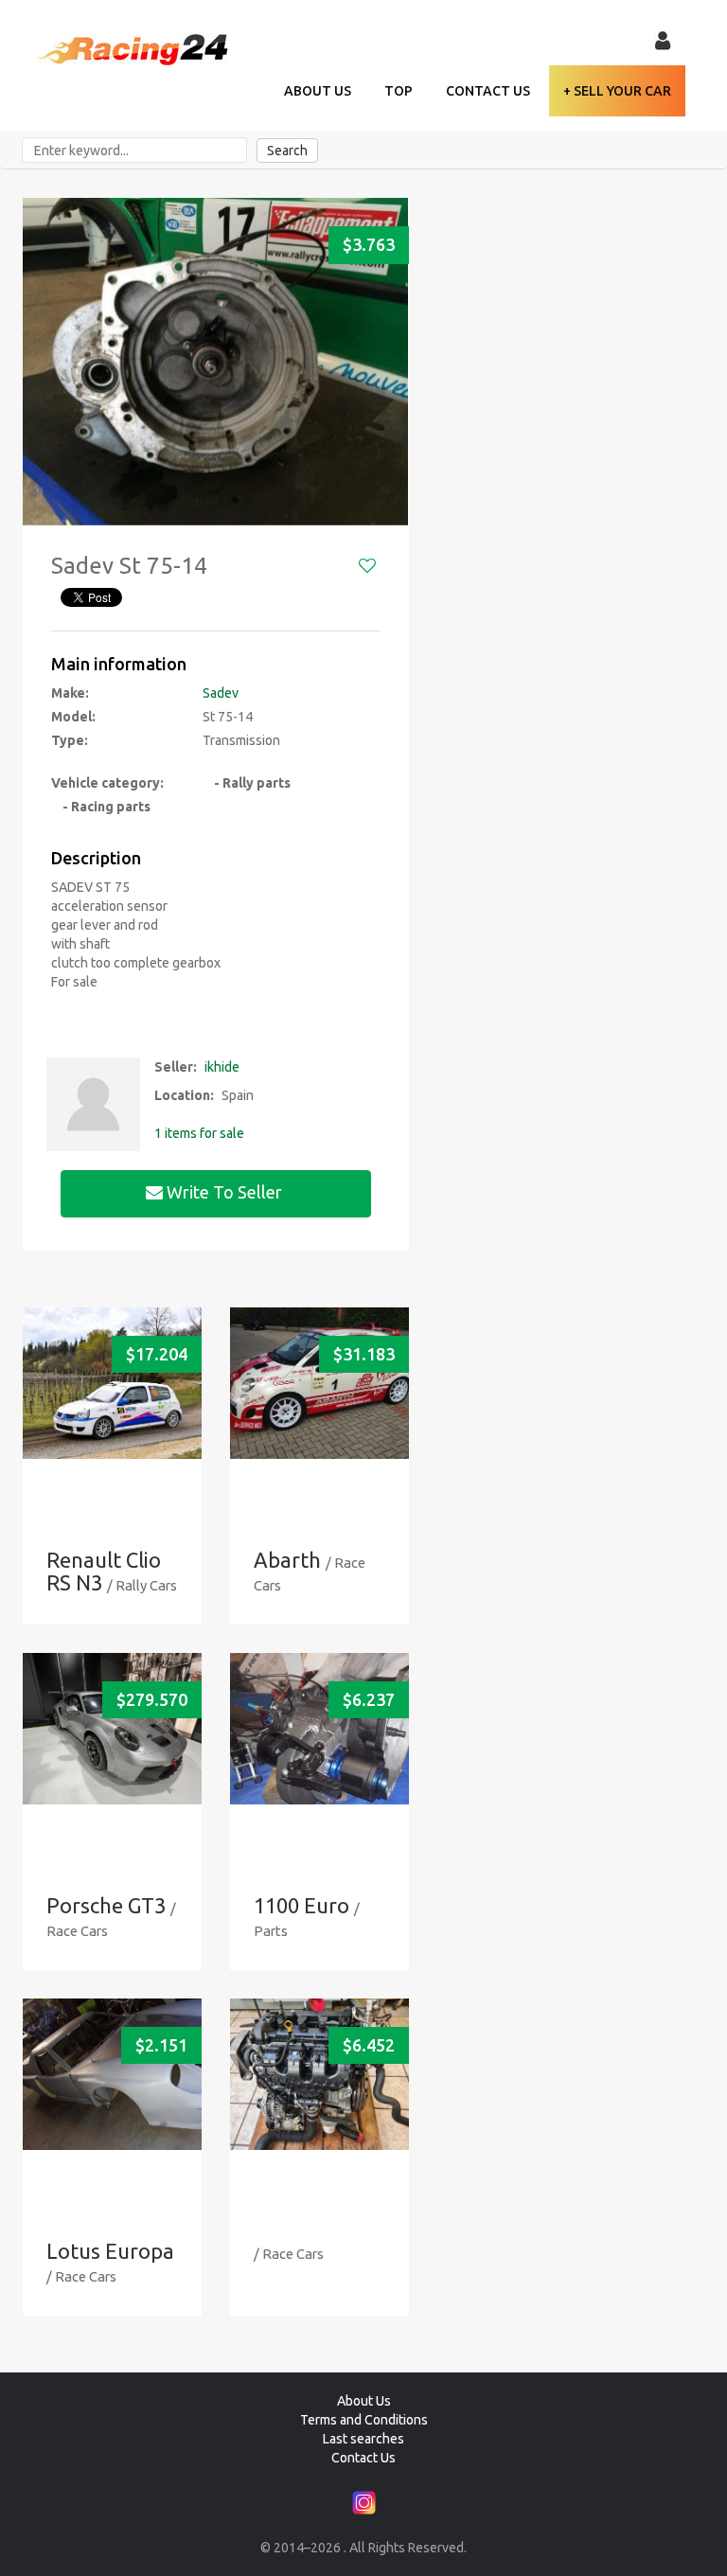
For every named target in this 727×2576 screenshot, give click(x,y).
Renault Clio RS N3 (104, 1571)
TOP (399, 91)
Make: (70, 693)
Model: (73, 717)
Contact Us (488, 91)
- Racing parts (101, 807)
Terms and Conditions (364, 2420)
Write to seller (224, 1192)
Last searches (363, 2439)
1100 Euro (301, 1905)
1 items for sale (199, 1133)
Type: (70, 740)
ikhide (222, 1067)
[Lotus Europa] (112, 2074)
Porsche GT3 (106, 1905)
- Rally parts (247, 783)
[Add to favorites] (367, 566)
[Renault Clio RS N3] (112, 1383)
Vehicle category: (107, 783)
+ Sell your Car (617, 91)
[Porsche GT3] (112, 1729)
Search (287, 151)
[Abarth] (319, 1383)
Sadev (221, 693)
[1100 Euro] (319, 1729)
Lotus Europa (110, 2251)
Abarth (287, 1560)
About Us (318, 91)
